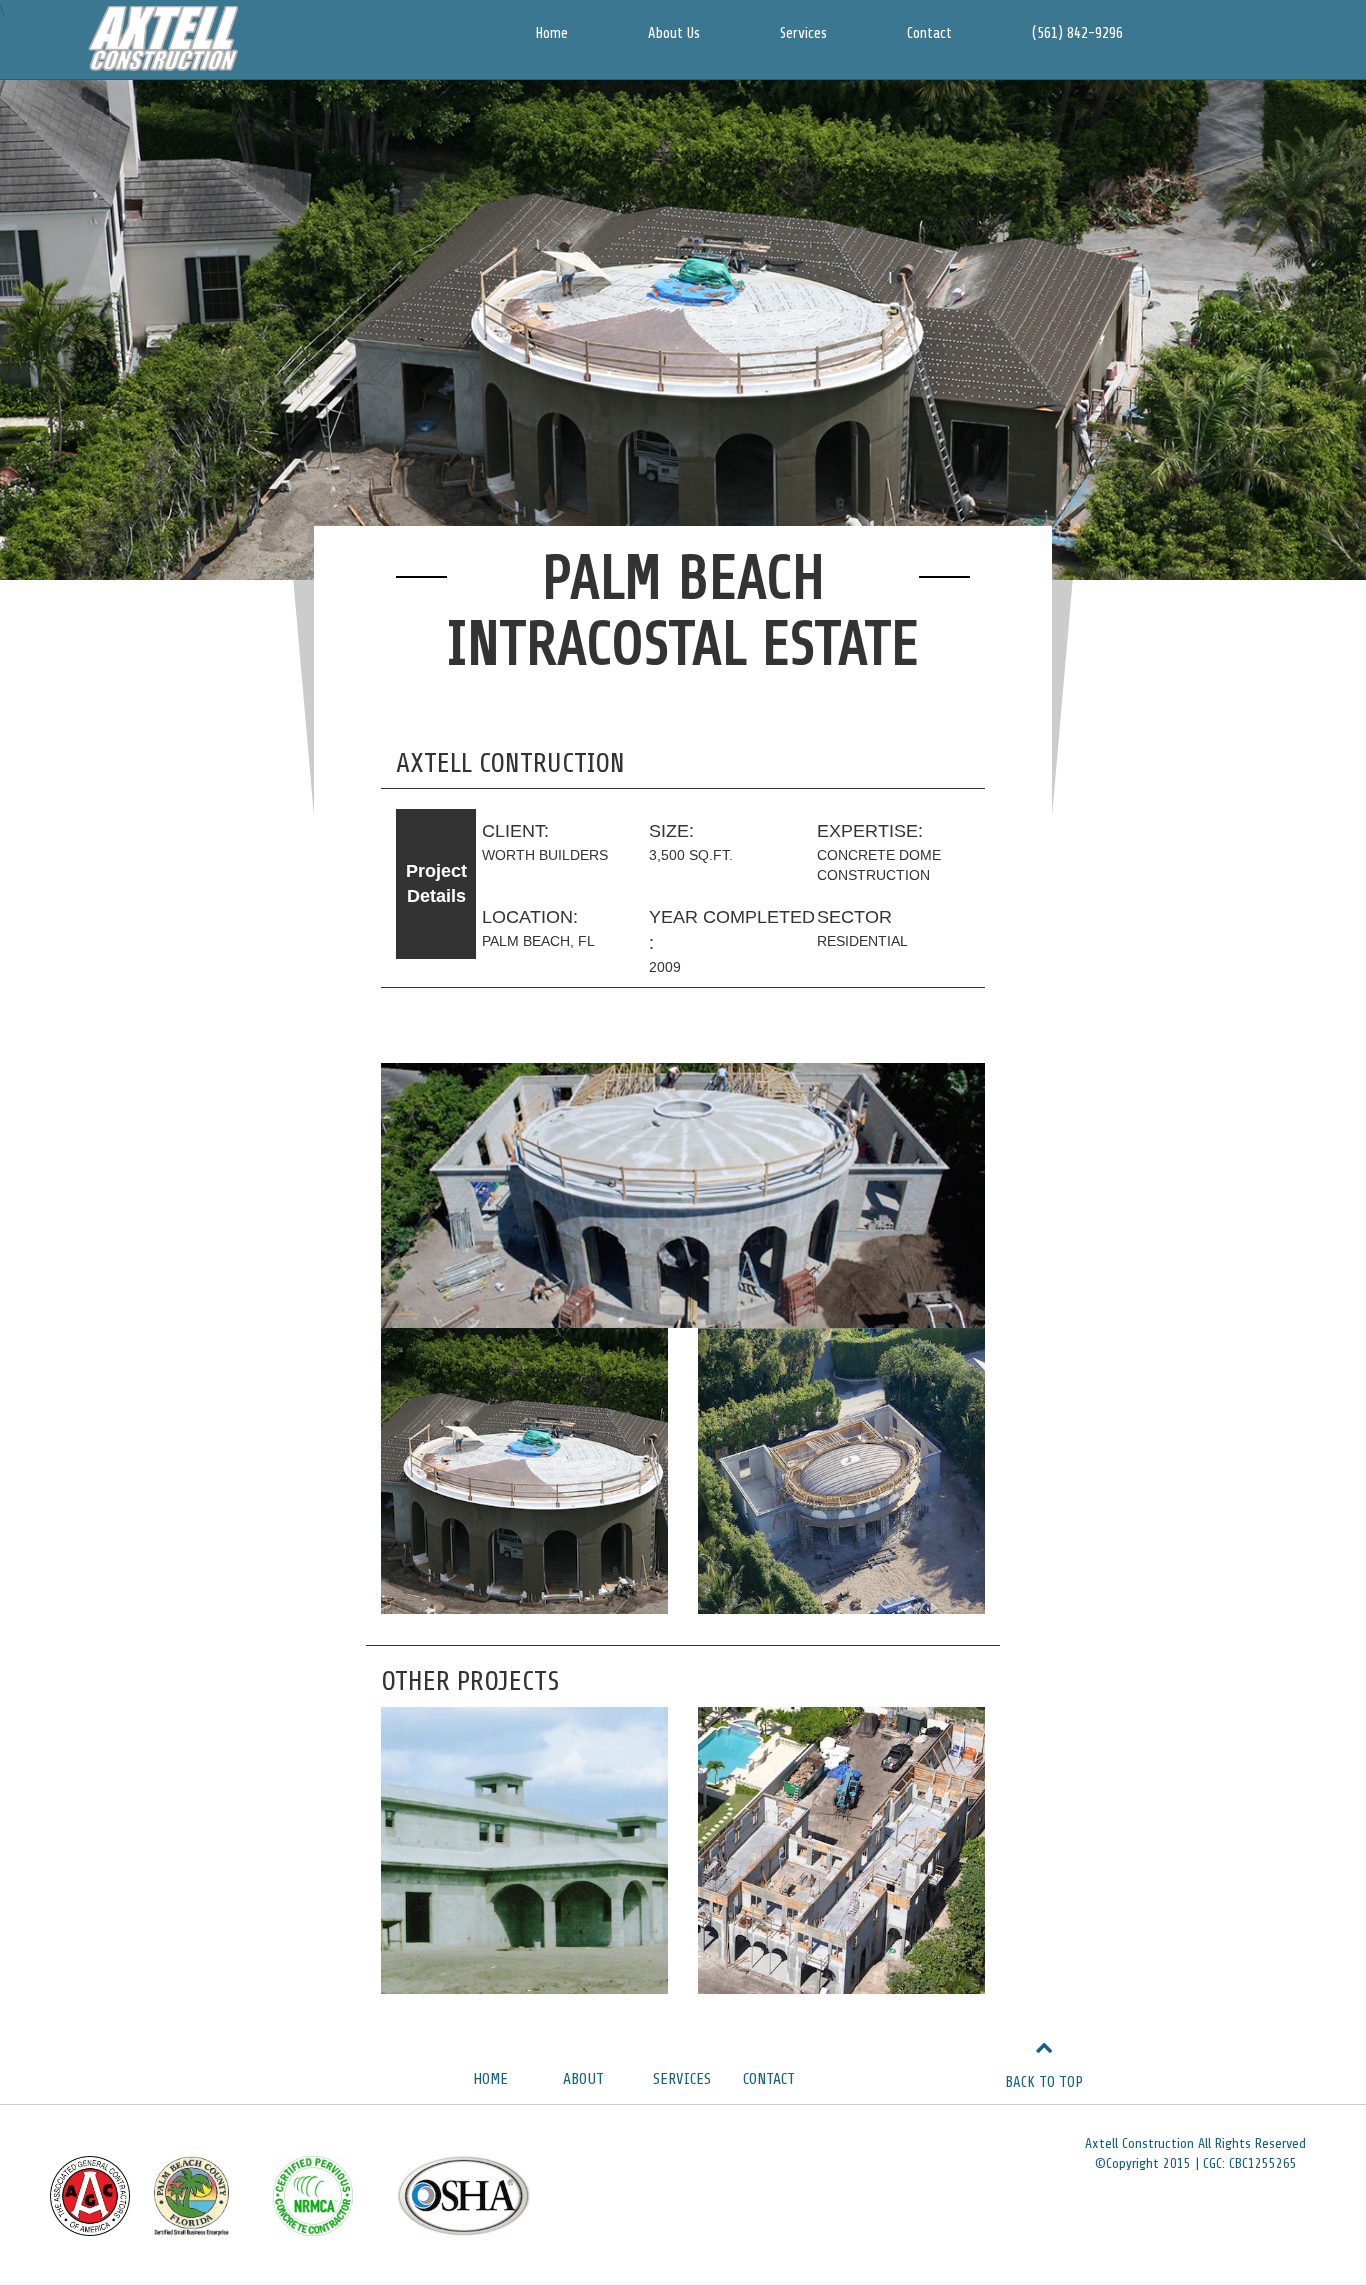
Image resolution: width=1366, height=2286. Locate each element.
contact (769, 2079)
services (682, 2079)
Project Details (436, 884)
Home (551, 33)
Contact (929, 33)
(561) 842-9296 (1077, 33)
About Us (674, 33)
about (583, 2079)
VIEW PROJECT (525, 1773)
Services (803, 33)
